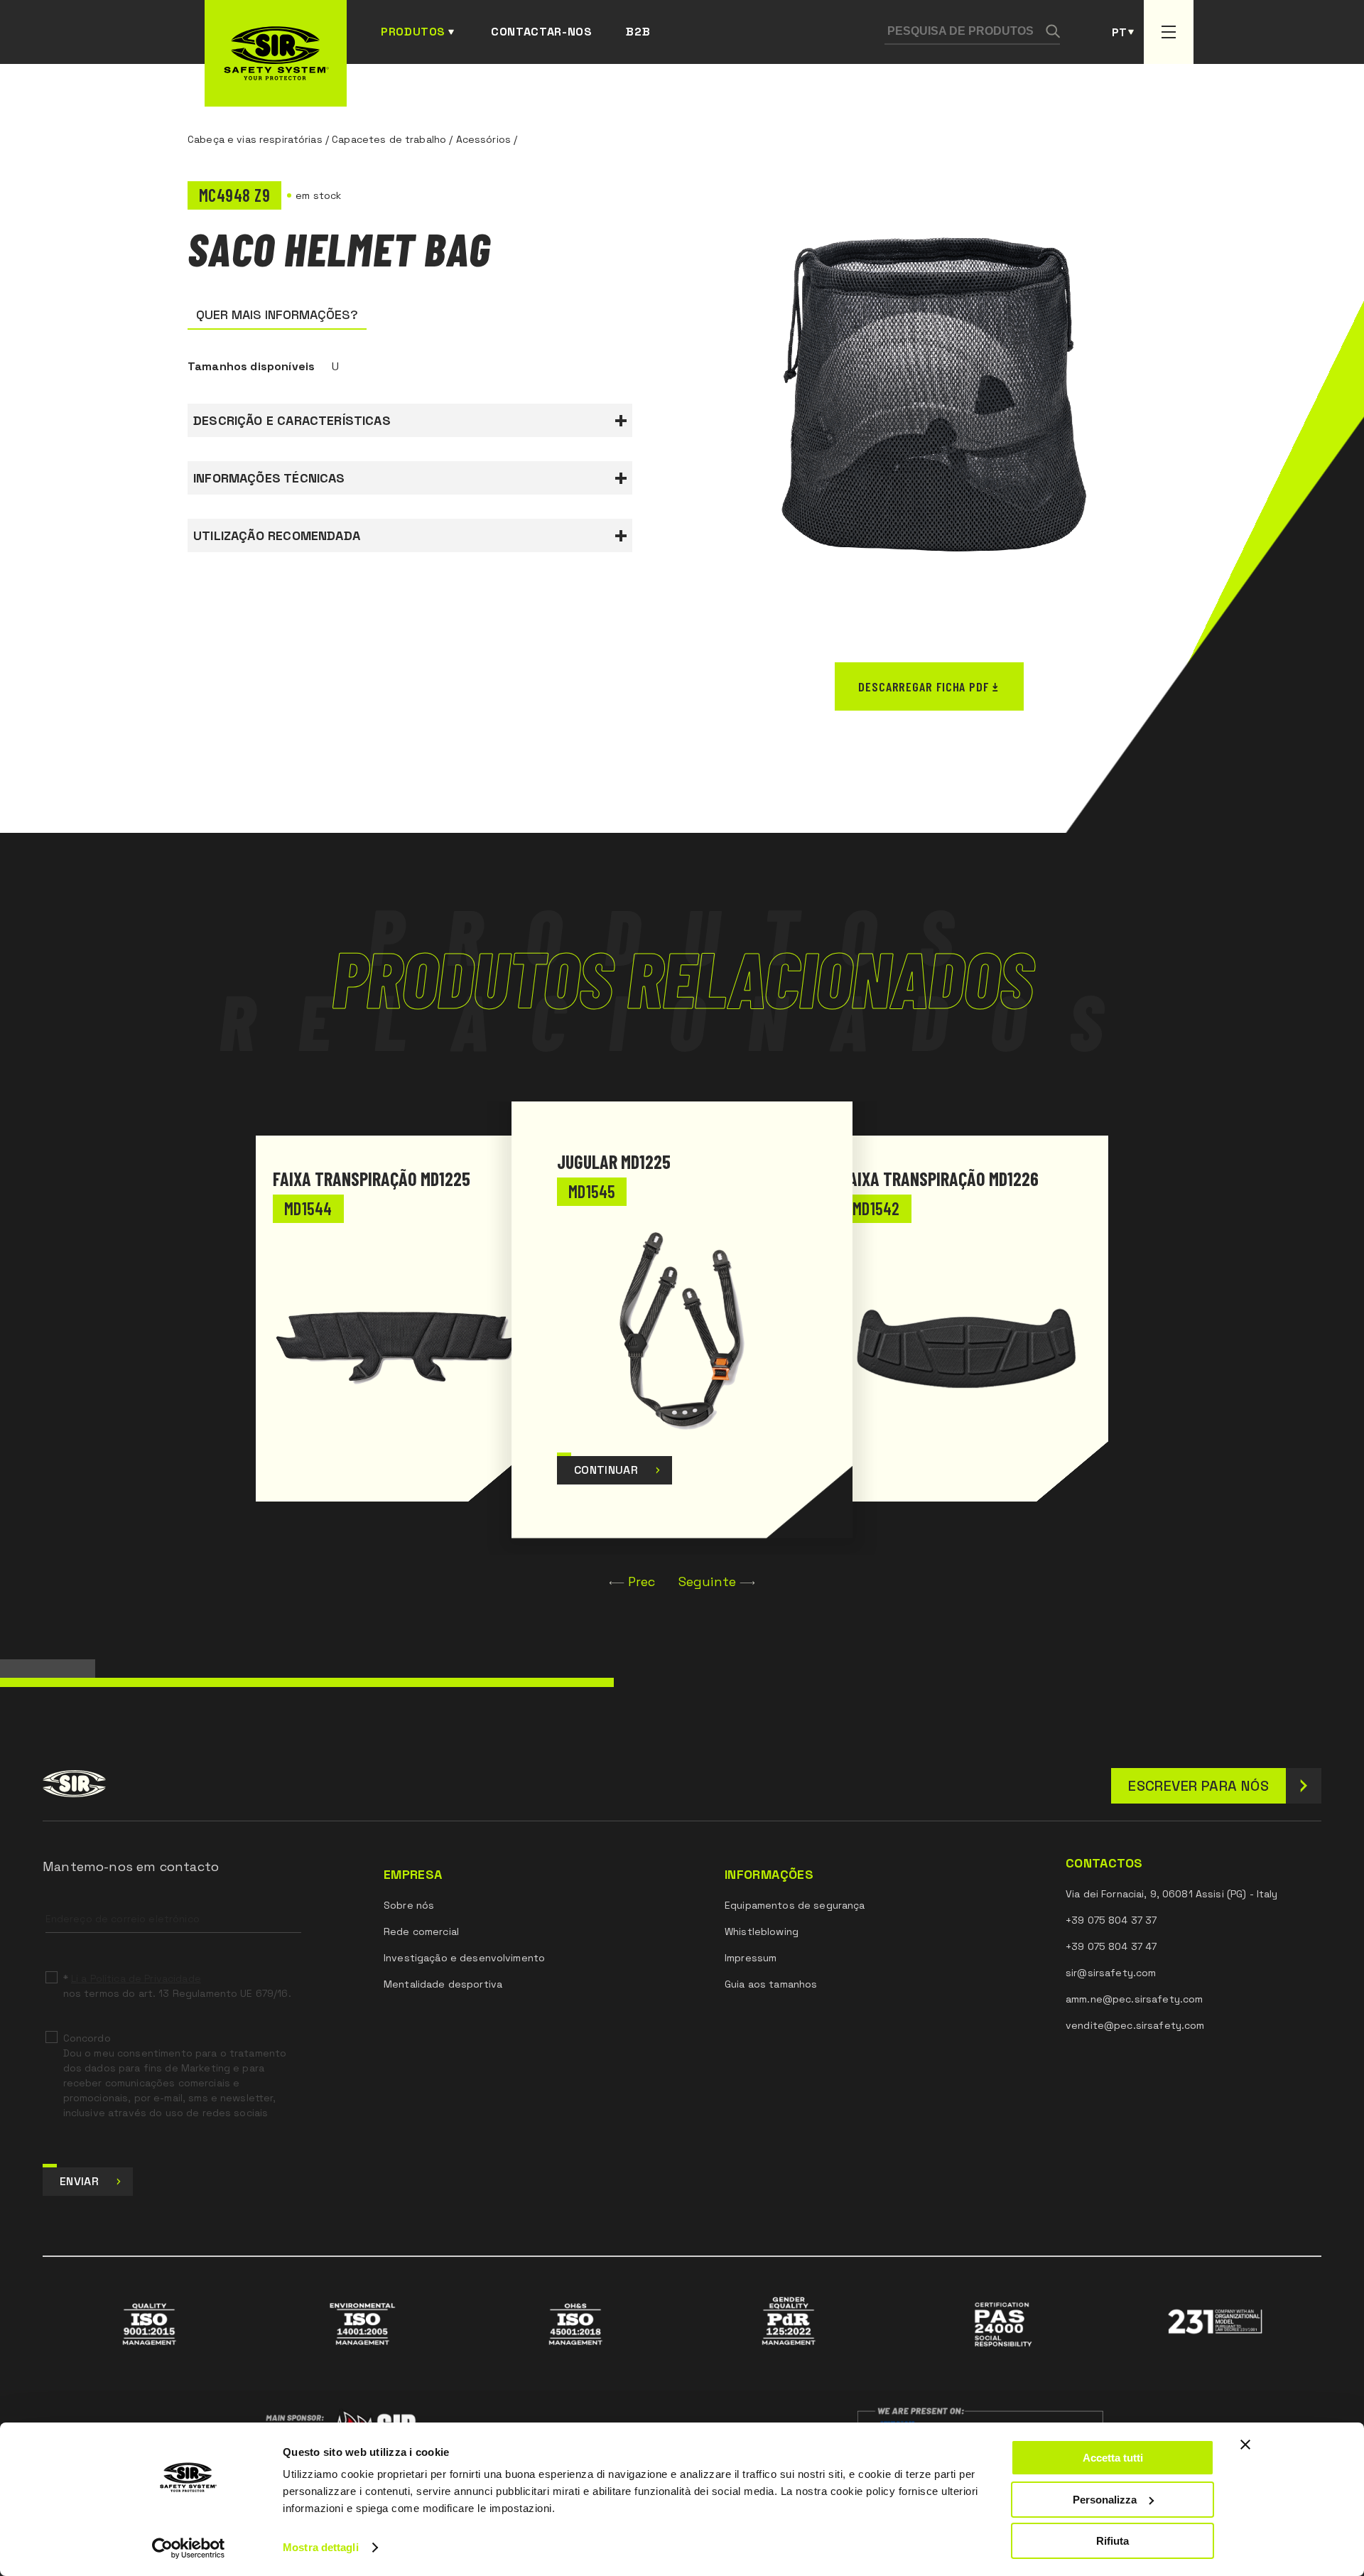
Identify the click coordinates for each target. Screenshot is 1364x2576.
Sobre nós (409, 1905)
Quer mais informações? (277, 314)
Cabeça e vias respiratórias (255, 139)
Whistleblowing (762, 1931)
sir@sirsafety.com (1111, 1973)
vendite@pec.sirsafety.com (1135, 2025)
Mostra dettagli (321, 2547)
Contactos (1104, 1863)
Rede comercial (421, 1931)
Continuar (606, 1470)
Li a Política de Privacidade (136, 1978)
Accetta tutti (1113, 2458)
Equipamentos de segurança (795, 1905)
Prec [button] (642, 1581)
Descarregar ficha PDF (924, 686)
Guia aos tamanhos (771, 1984)
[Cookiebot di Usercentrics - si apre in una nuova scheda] (189, 2548)
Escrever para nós (1198, 1786)
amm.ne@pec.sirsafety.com (1134, 1999)
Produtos (413, 32)
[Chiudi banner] (1245, 2445)
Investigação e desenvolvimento (464, 1958)
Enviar (79, 2181)
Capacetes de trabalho (389, 139)
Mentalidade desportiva (443, 1984)
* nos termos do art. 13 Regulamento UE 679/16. (177, 1986)
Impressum (751, 1958)
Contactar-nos (541, 32)
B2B (638, 32)
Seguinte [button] (707, 1581)
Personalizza (1105, 2500)
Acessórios (483, 139)
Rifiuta (1113, 2541)
